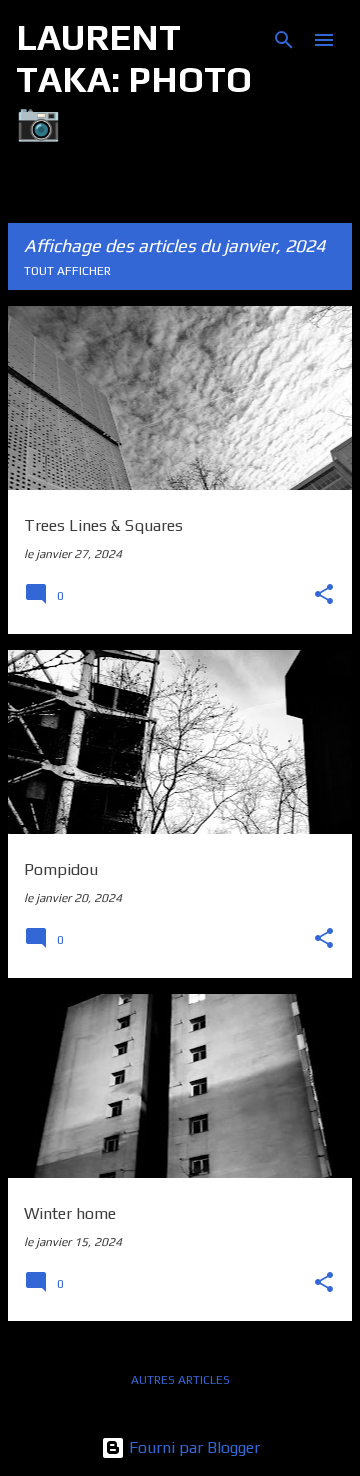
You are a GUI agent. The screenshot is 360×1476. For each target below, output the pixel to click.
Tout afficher (67, 271)
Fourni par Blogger (192, 1447)
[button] (324, 596)
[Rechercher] (284, 40)
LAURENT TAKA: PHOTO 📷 (134, 79)
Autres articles (180, 1380)
